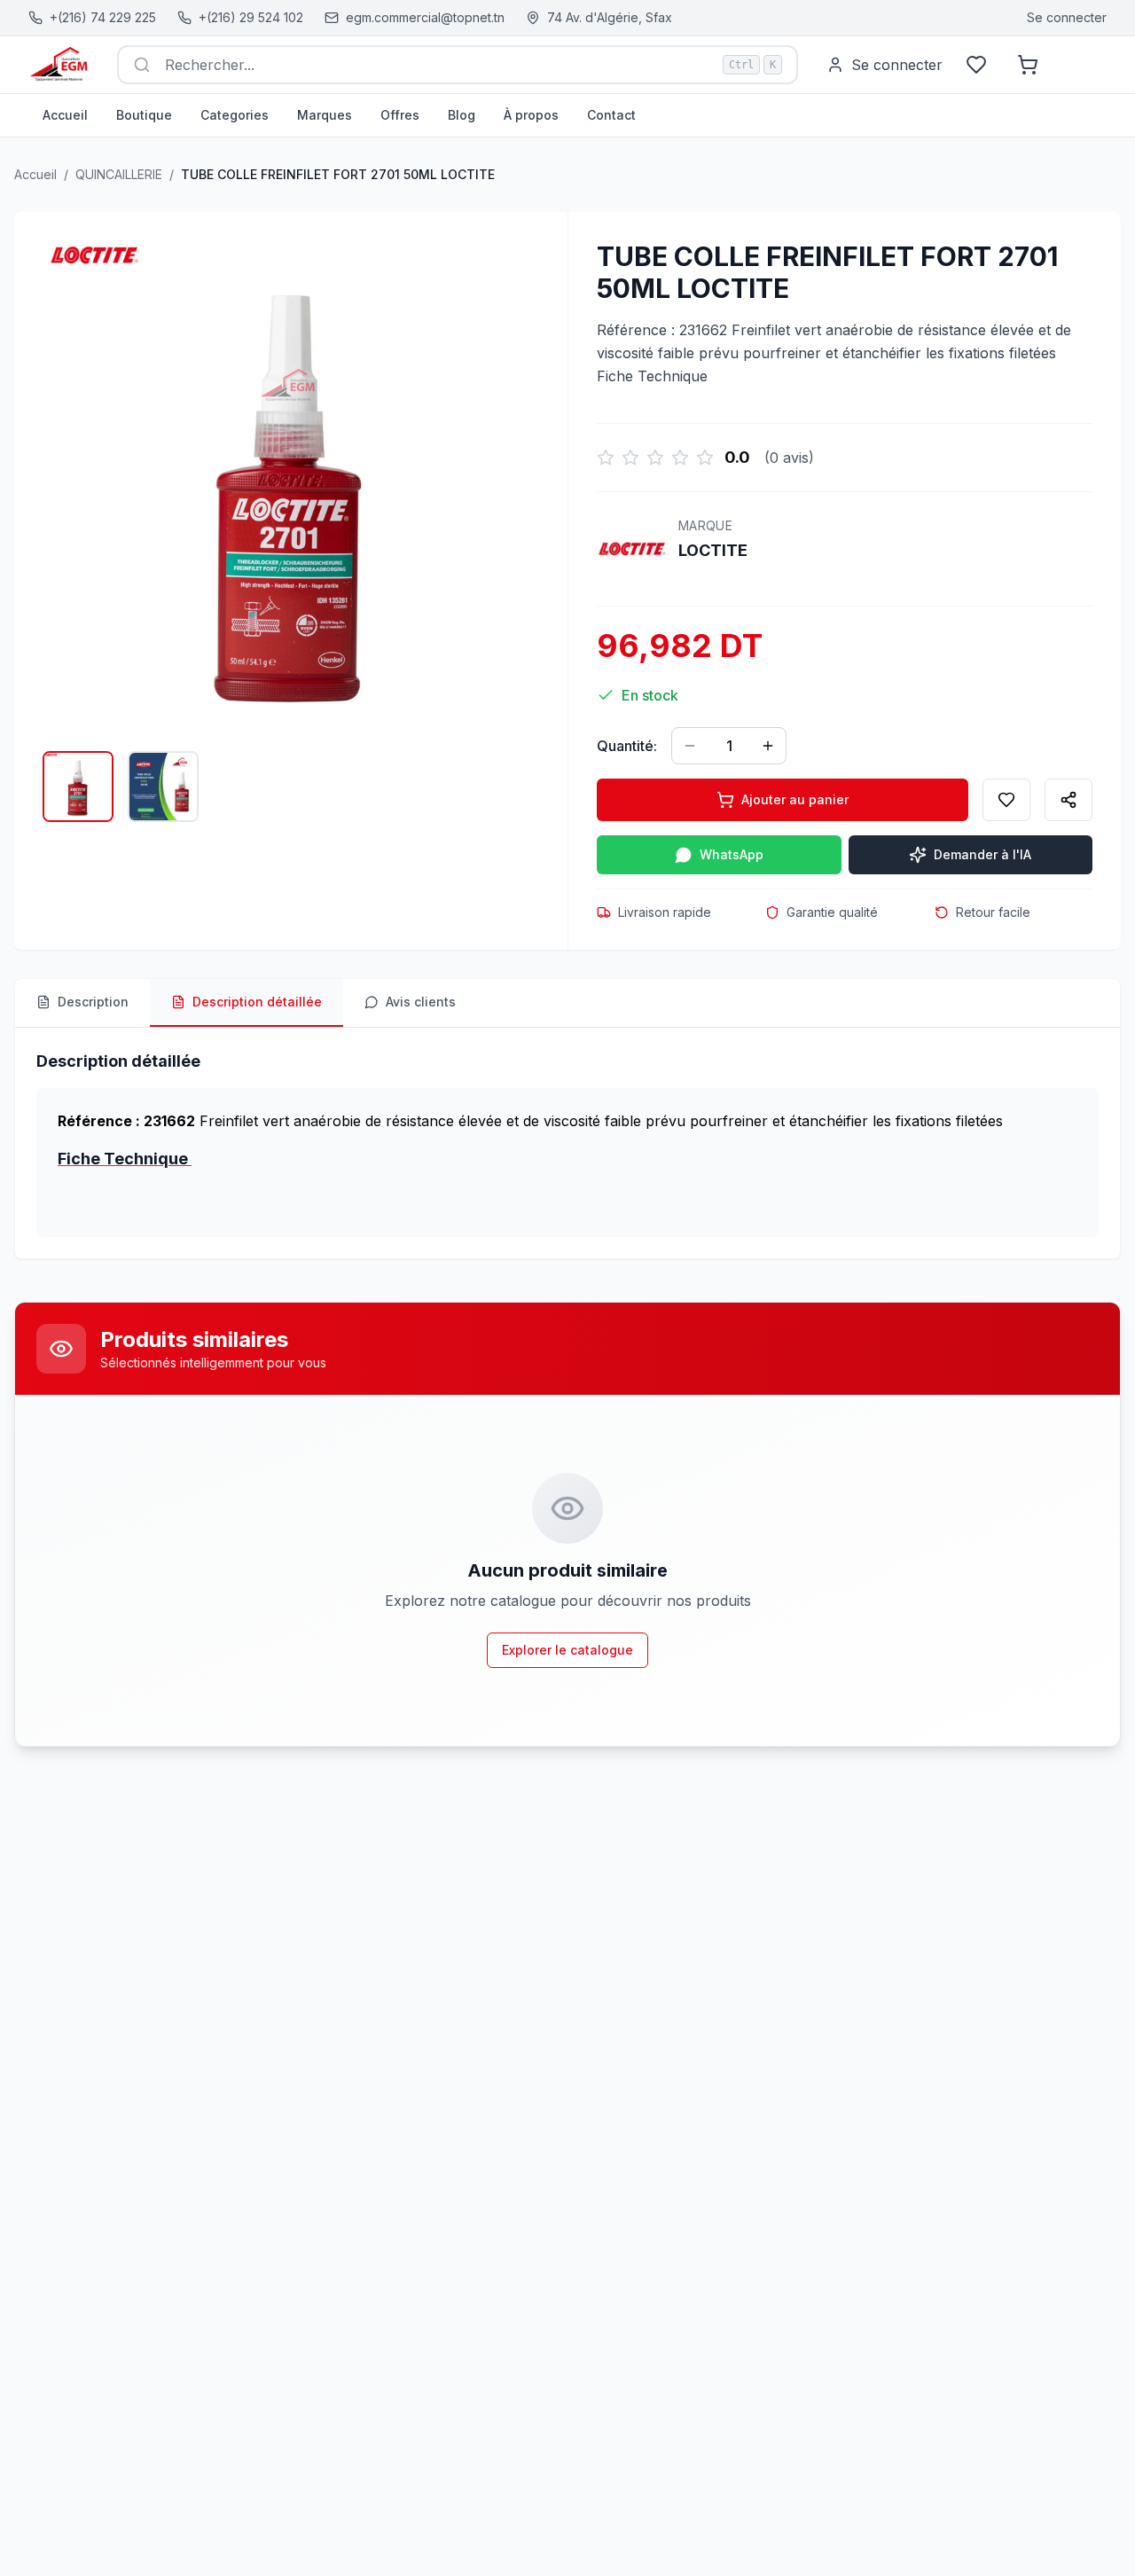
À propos (531, 115)
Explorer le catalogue (567, 1650)
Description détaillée (257, 1002)
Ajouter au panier (795, 799)
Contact (611, 115)
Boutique (144, 115)
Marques (325, 115)
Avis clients (421, 1002)
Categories (235, 115)
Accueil (65, 115)
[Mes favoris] (976, 65)
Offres (400, 115)
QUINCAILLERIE (119, 174)
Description (93, 1002)
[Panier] (1028, 65)
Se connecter (1067, 17)
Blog (462, 115)
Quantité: (627, 746)
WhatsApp (732, 854)
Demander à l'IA (982, 854)
